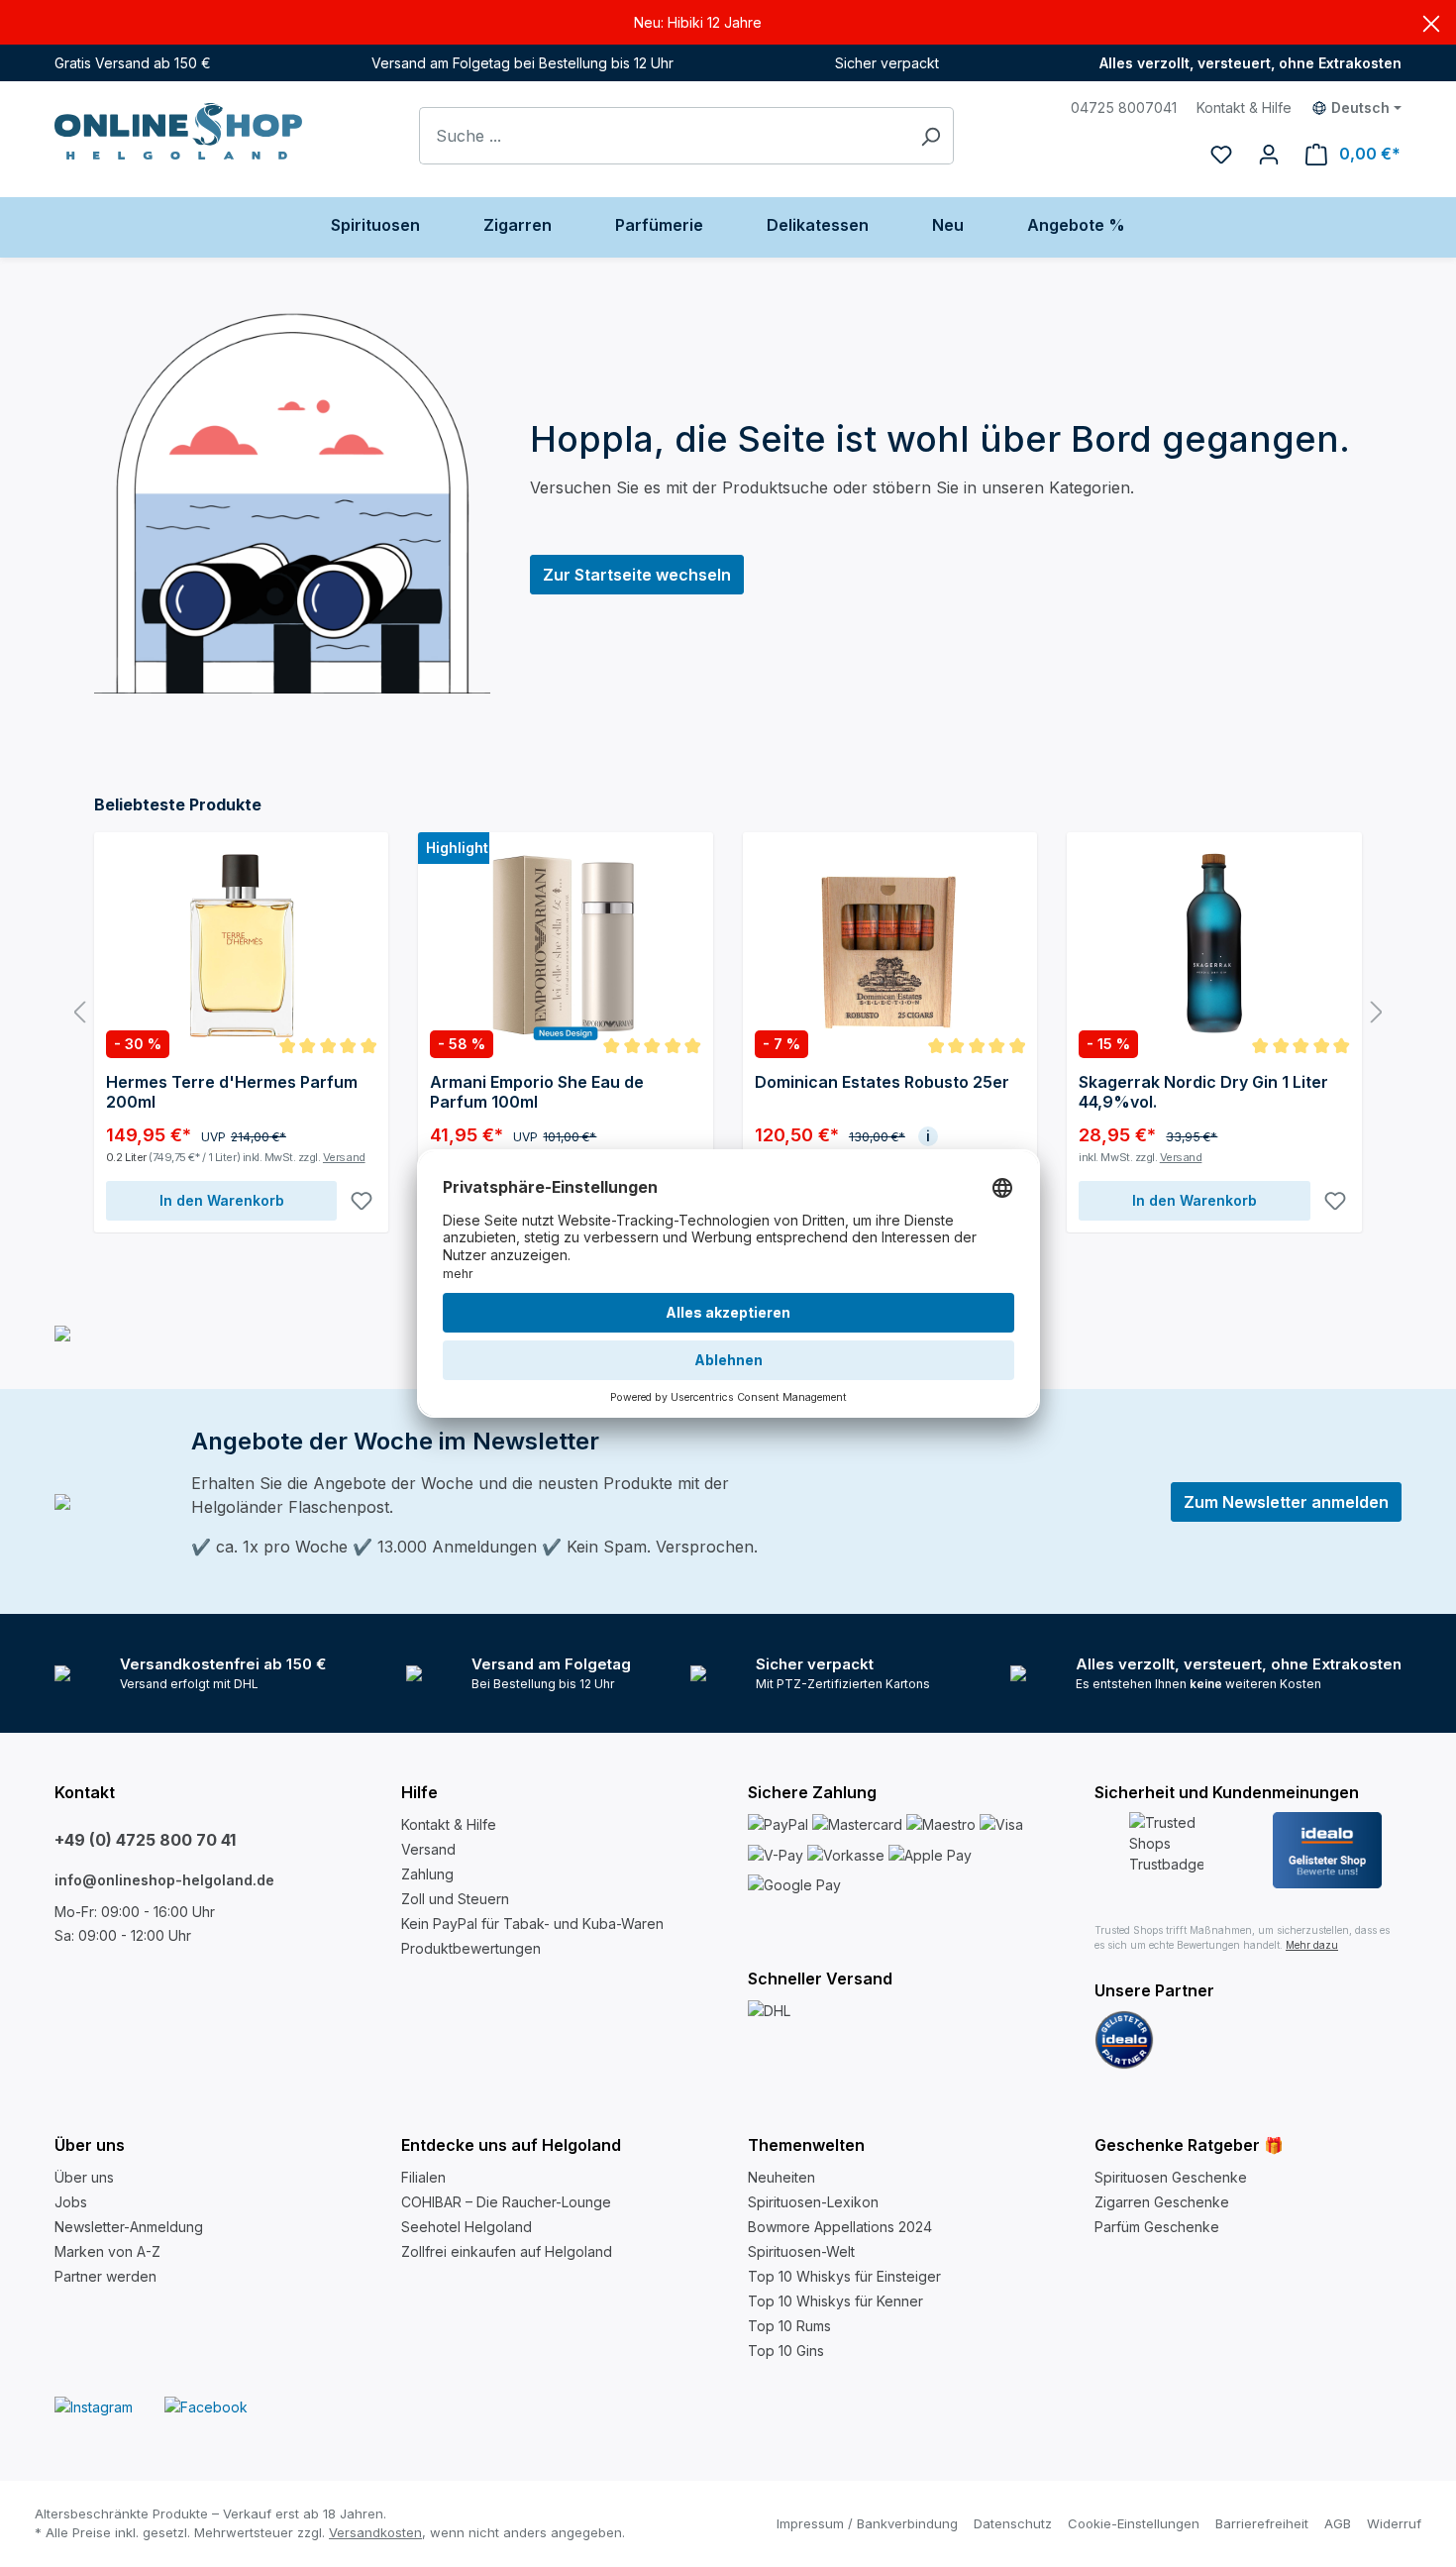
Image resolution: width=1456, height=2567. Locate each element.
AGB (1338, 2523)
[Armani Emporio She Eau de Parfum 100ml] (565, 943)
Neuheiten (781, 2177)
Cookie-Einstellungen (1134, 2523)
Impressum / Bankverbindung (867, 2523)
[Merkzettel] (1221, 154)
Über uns (84, 2177)
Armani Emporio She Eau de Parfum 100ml (537, 1092)
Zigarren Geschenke (1162, 2202)
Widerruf (1394, 2523)
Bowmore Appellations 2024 (840, 2227)
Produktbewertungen (471, 1948)
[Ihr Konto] (1269, 154)
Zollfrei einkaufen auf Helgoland (507, 2251)
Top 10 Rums (789, 2326)
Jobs (71, 2202)
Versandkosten (375, 2532)
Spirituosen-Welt (801, 2251)
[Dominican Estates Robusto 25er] (890, 943)
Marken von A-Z (107, 2251)
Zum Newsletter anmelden (1286, 1502)
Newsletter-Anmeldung (129, 2227)
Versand (344, 1157)
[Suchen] (931, 136)
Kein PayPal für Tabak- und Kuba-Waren (532, 1924)
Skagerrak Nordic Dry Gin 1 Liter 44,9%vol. (1203, 1092)
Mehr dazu (1312, 1945)
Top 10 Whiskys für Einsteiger (844, 2276)
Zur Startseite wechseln (637, 575)
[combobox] (664, 136)
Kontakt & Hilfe (1244, 107)
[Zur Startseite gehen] (178, 131)
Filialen (423, 2177)
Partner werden (105, 2276)
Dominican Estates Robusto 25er (882, 1082)
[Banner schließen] (1431, 22)
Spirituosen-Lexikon (813, 2202)
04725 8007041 (1124, 107)
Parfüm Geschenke (1157, 2227)
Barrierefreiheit (1262, 2523)
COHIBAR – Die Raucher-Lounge (506, 2202)
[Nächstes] (1377, 1013)
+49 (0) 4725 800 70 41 (145, 1840)
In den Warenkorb (222, 1200)
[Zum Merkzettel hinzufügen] (362, 1201)
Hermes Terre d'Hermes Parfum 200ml (232, 1092)
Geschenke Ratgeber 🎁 (1189, 2145)
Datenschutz (1013, 2523)
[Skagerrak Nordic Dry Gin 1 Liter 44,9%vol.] (1214, 943)
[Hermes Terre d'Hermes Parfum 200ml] (241, 943)
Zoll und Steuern (455, 1899)
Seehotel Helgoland (467, 2227)
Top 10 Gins (786, 2351)
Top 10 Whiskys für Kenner (835, 2301)
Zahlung (427, 1874)
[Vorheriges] (79, 1013)
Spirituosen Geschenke (1171, 2177)
